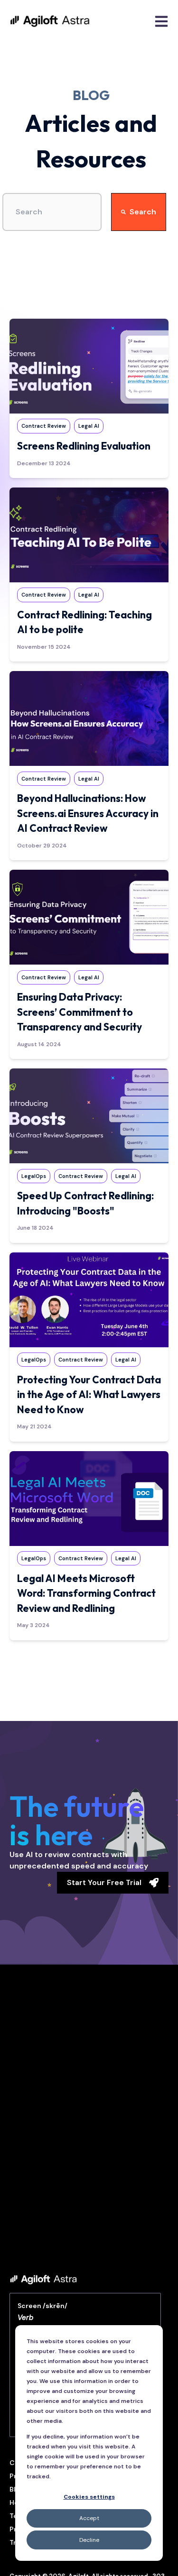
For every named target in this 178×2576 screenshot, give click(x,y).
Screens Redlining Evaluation (84, 446)
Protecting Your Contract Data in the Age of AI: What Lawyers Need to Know (89, 1394)
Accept (89, 2518)
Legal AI (89, 426)
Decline (89, 2540)
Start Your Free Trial (104, 1882)
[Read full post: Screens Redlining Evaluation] (89, 366)
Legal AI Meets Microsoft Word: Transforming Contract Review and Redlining (86, 1593)
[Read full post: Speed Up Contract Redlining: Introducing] (89, 1116)
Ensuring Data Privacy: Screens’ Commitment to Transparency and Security (80, 1012)
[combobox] (52, 212)
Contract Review (44, 426)
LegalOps (34, 1176)
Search (143, 212)
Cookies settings (89, 2497)
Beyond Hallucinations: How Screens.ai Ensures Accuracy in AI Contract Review (88, 813)
